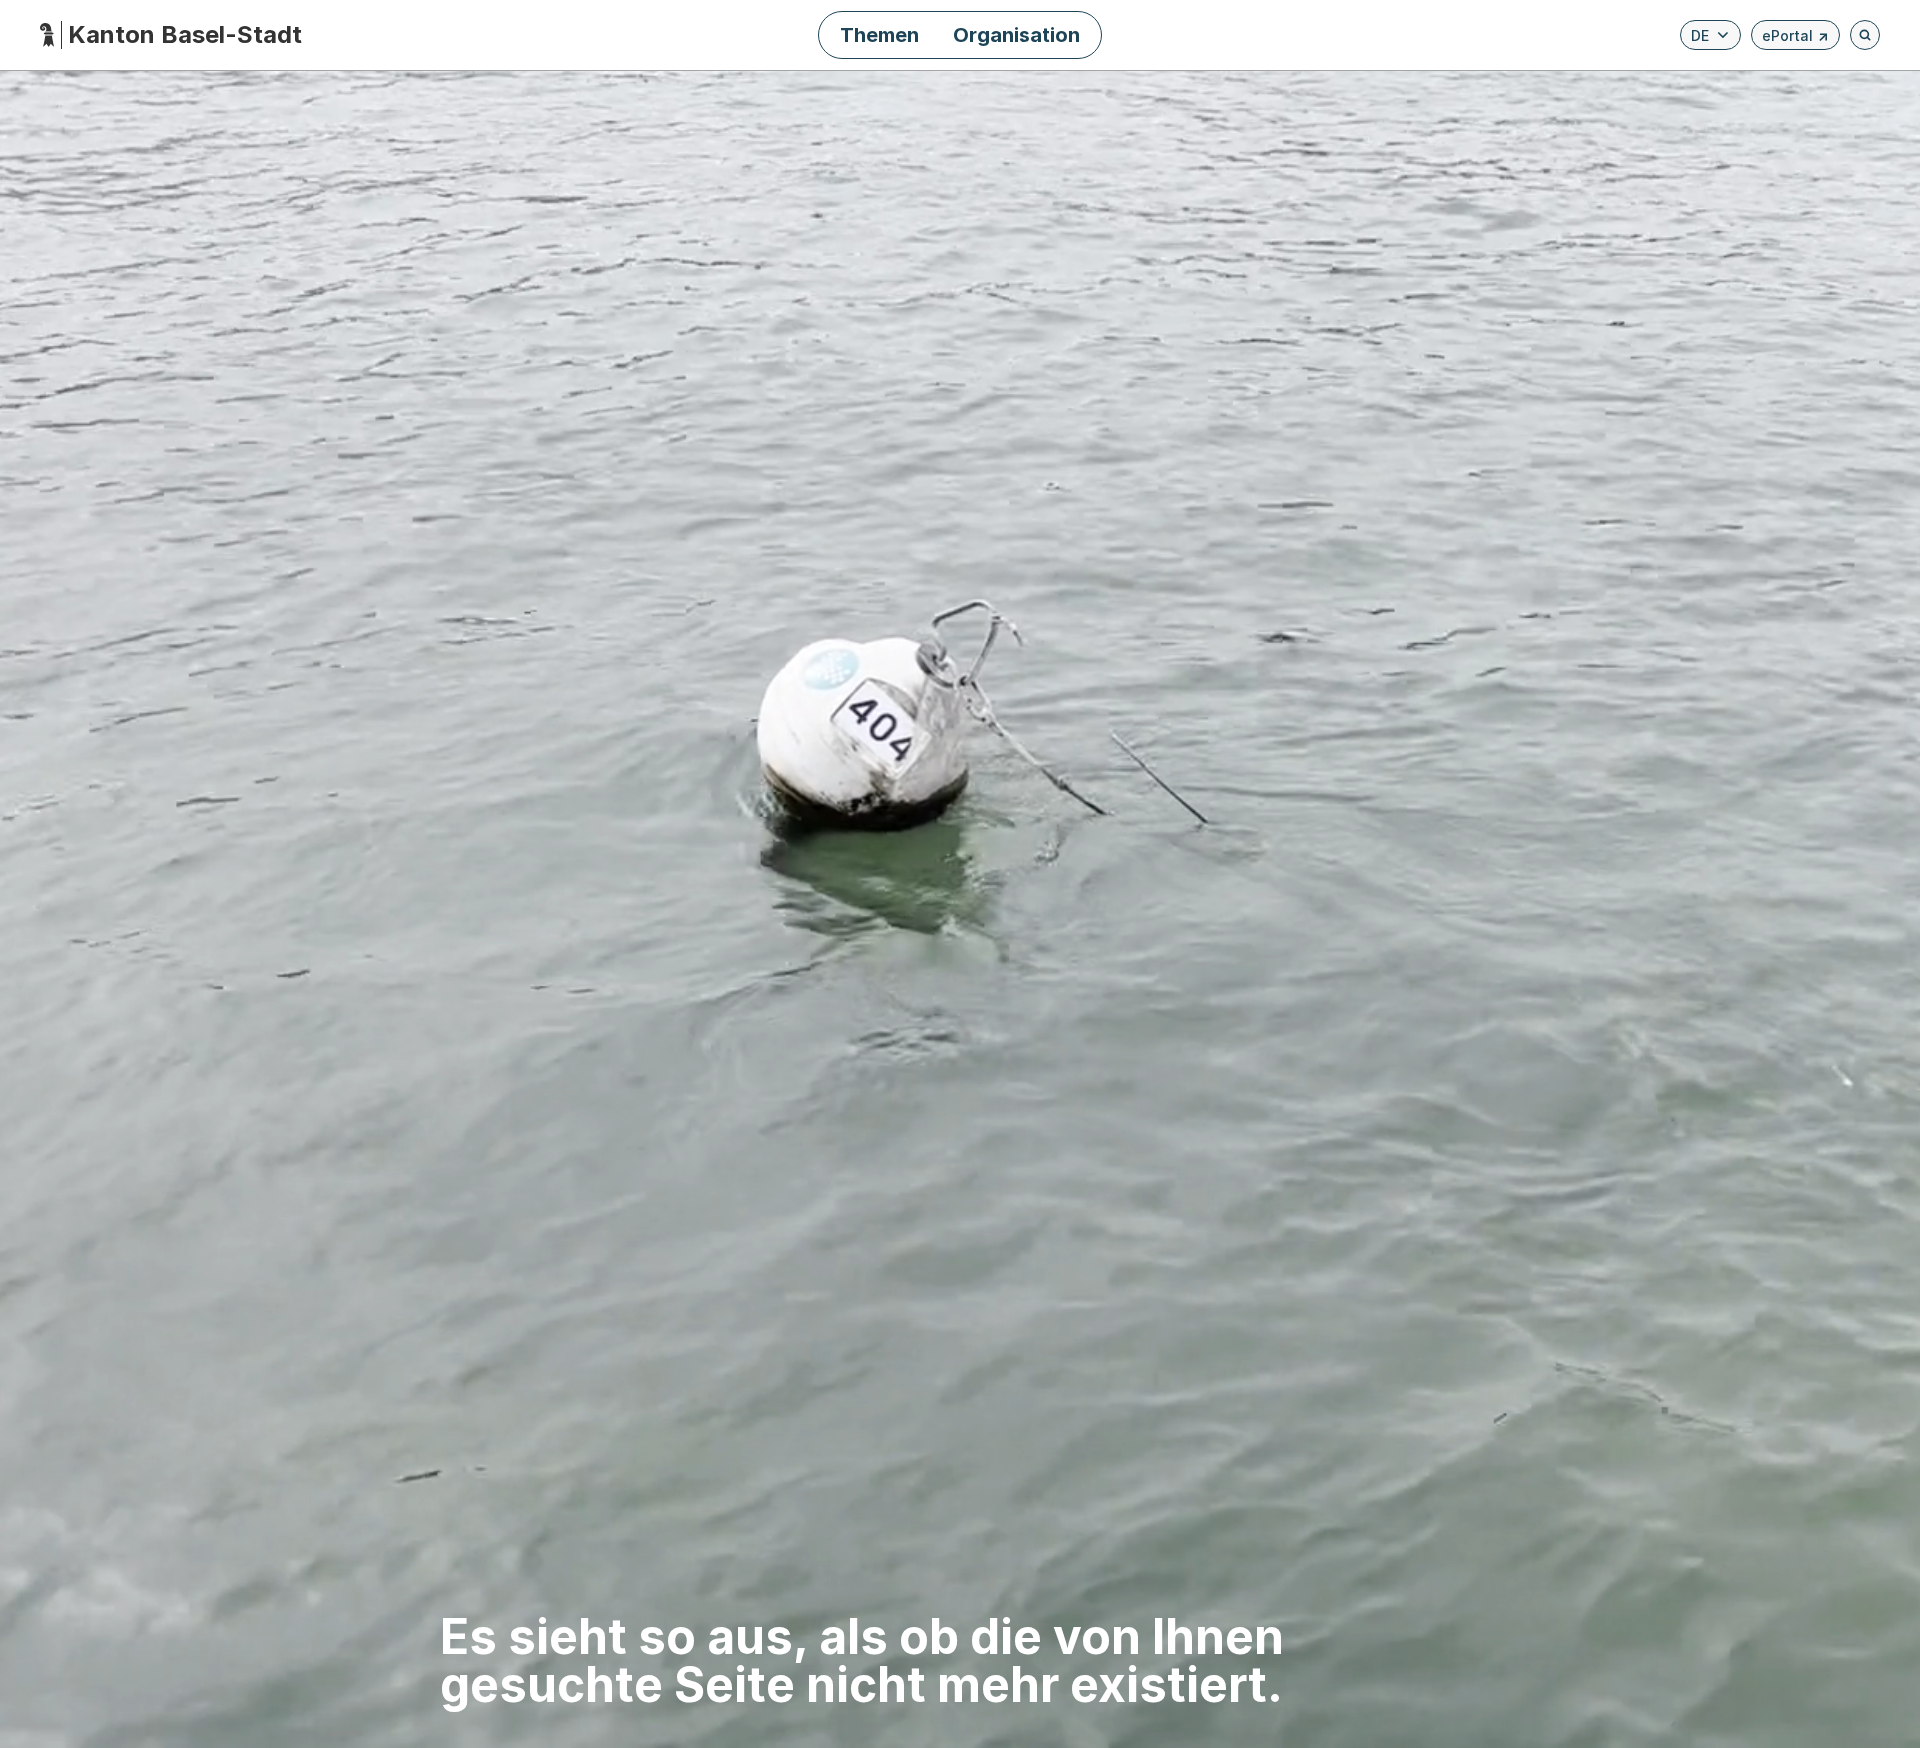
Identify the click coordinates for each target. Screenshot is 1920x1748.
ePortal (1795, 38)
